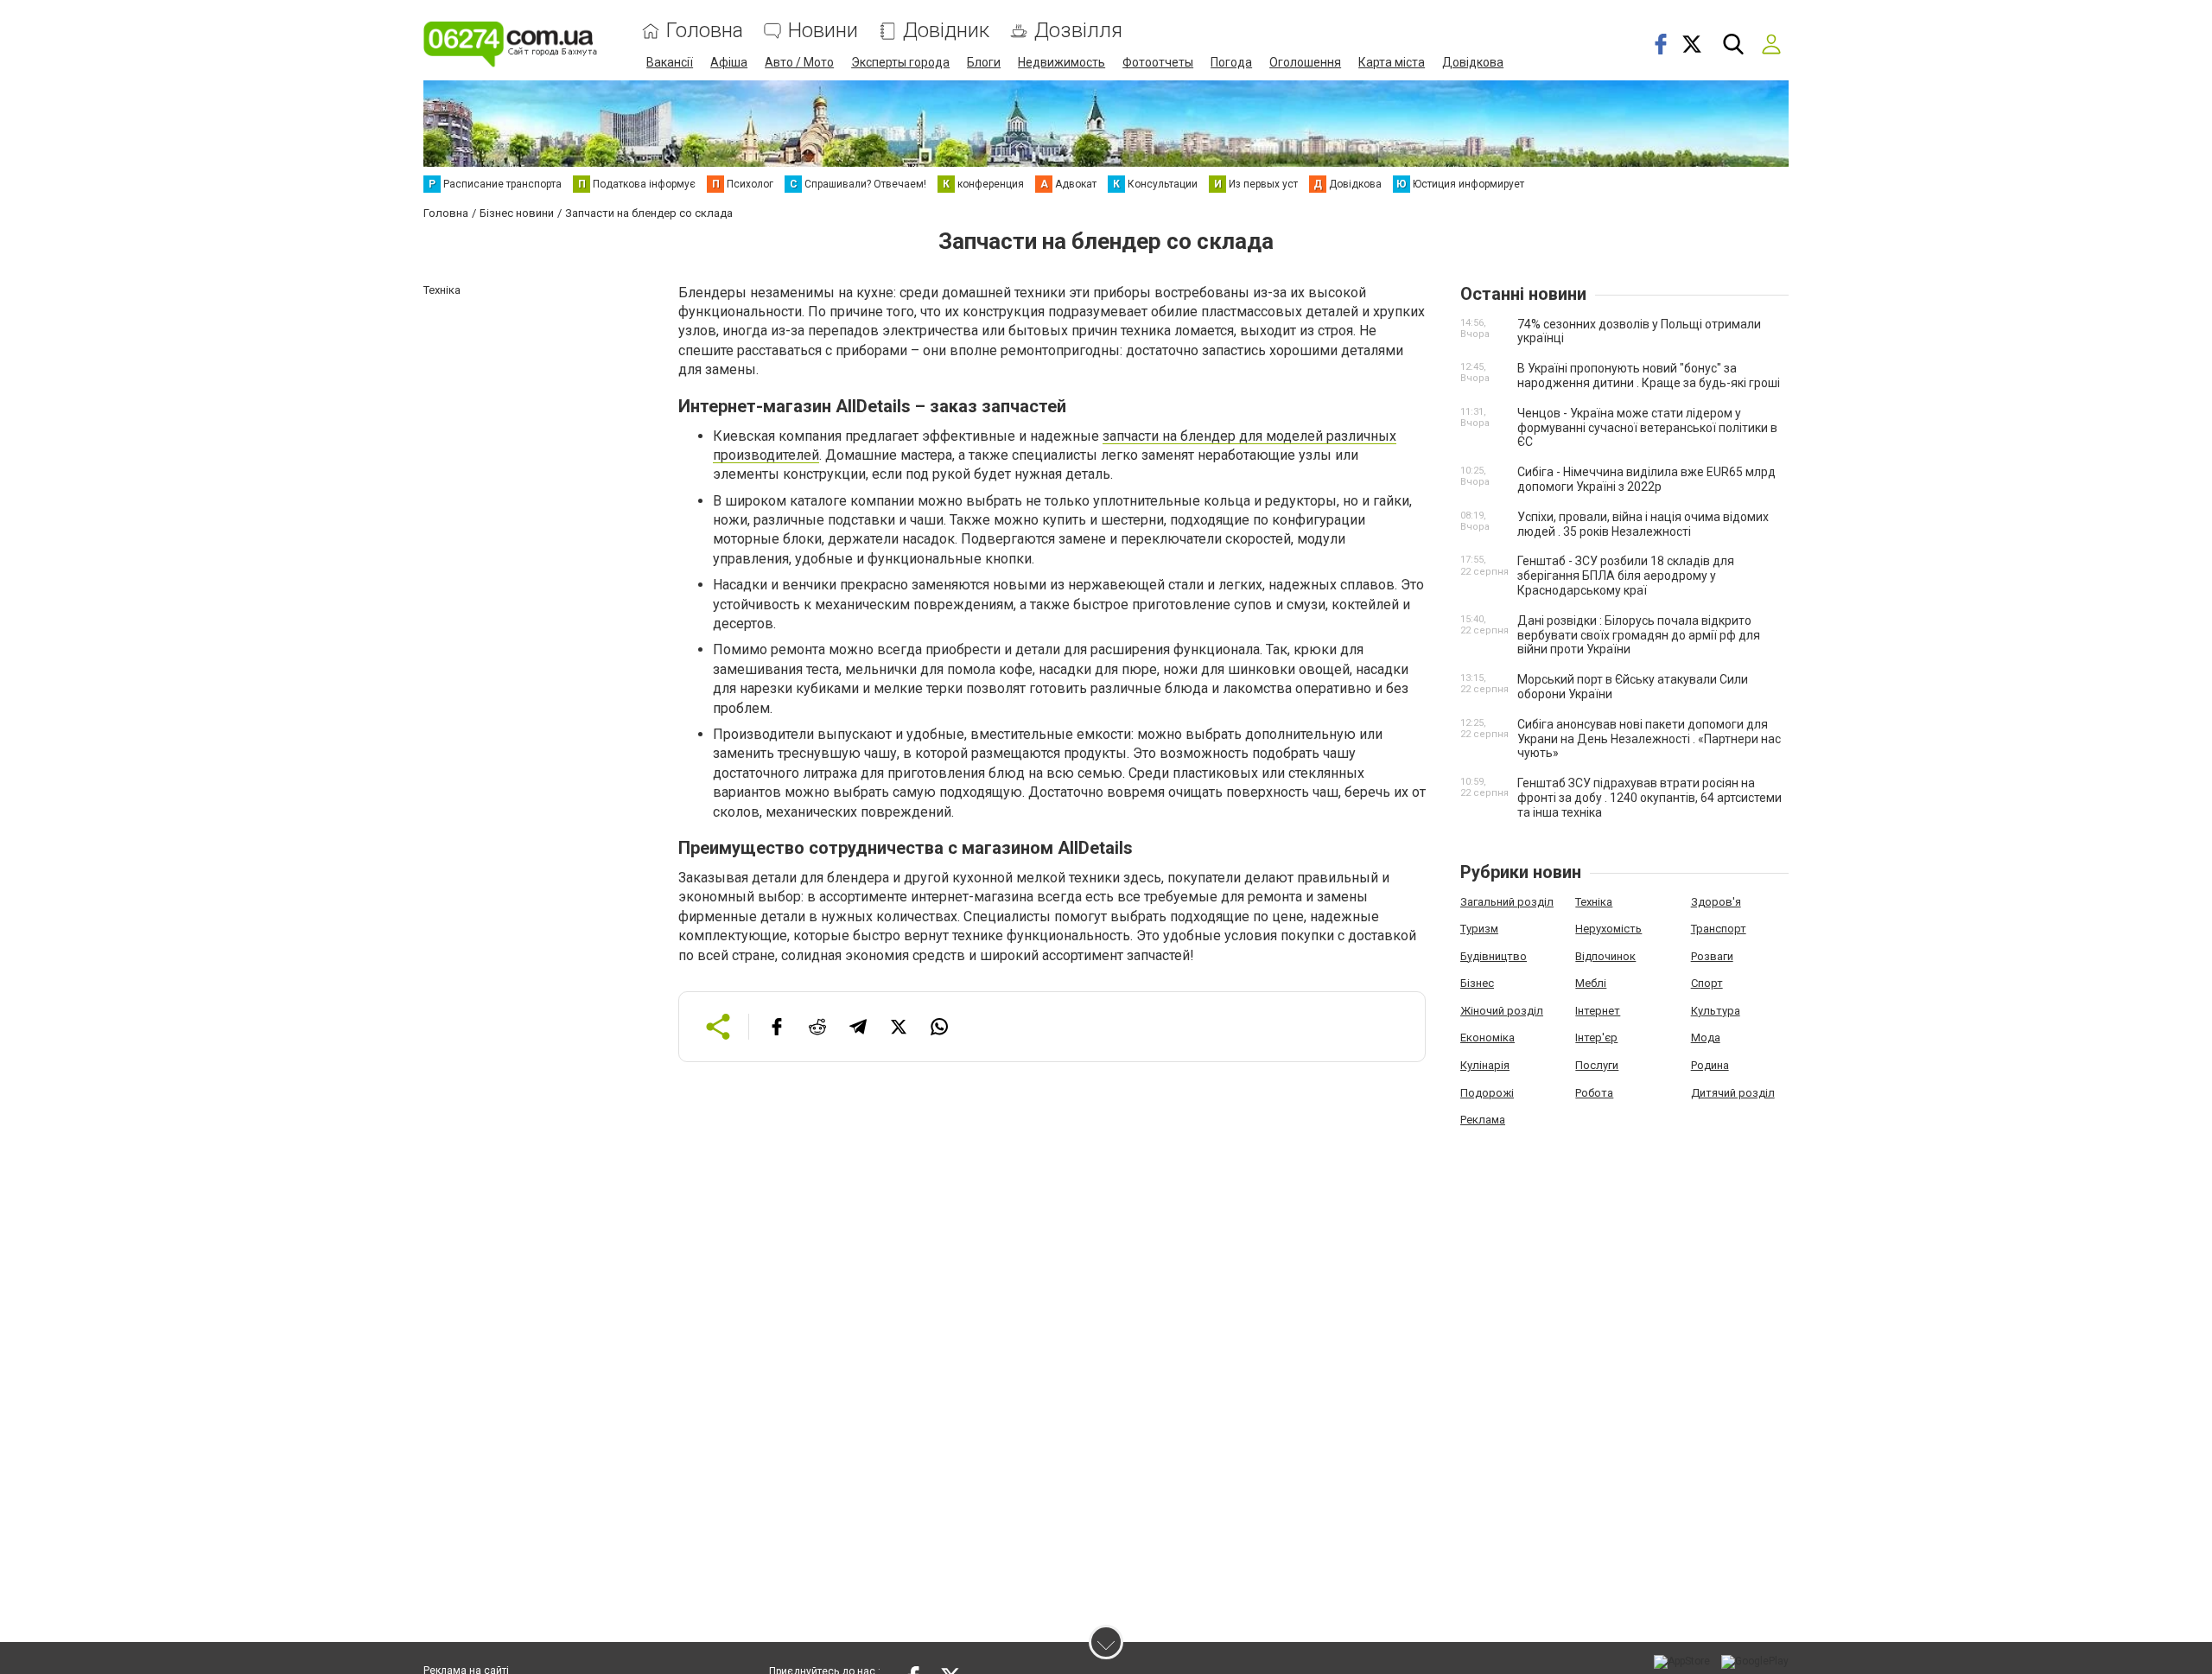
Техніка (1594, 902)
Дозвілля (1078, 31)
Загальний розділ (1507, 902)
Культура (1716, 1011)
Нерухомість (1608, 929)
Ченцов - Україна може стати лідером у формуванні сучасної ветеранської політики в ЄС (1647, 428)
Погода (1231, 62)
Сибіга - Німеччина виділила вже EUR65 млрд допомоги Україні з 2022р (1646, 479)
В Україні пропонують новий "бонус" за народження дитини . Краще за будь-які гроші (1649, 376)
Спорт (1707, 983)
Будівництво (1494, 956)
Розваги (1712, 956)
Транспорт (1719, 929)
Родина (1710, 1065)
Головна (705, 31)
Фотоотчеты (1158, 62)
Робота (1594, 1093)
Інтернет (1598, 1011)
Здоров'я (1716, 902)
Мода (1706, 1037)
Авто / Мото (799, 62)
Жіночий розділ (1502, 1011)
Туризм (1479, 929)
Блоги (984, 62)
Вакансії (670, 62)
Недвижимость (1062, 62)
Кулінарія (1485, 1065)
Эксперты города (900, 62)
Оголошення (1305, 62)
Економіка (1487, 1037)
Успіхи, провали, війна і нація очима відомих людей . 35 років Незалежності (1643, 524)
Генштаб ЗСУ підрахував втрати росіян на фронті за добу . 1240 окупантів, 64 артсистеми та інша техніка (1649, 798)
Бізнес (1477, 983)
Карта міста (1392, 62)
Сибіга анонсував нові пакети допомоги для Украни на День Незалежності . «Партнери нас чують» (1649, 739)
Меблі (1591, 983)
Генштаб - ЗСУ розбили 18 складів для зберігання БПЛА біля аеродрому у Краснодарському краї (1626, 576)
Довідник (946, 31)
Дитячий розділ (1733, 1093)
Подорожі (1487, 1093)
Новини (823, 31)
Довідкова (1473, 62)
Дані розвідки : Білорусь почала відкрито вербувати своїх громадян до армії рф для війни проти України (1639, 635)
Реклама (1483, 1120)
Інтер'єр (1596, 1037)
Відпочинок (1605, 956)
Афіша (729, 62)
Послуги (1597, 1065)
